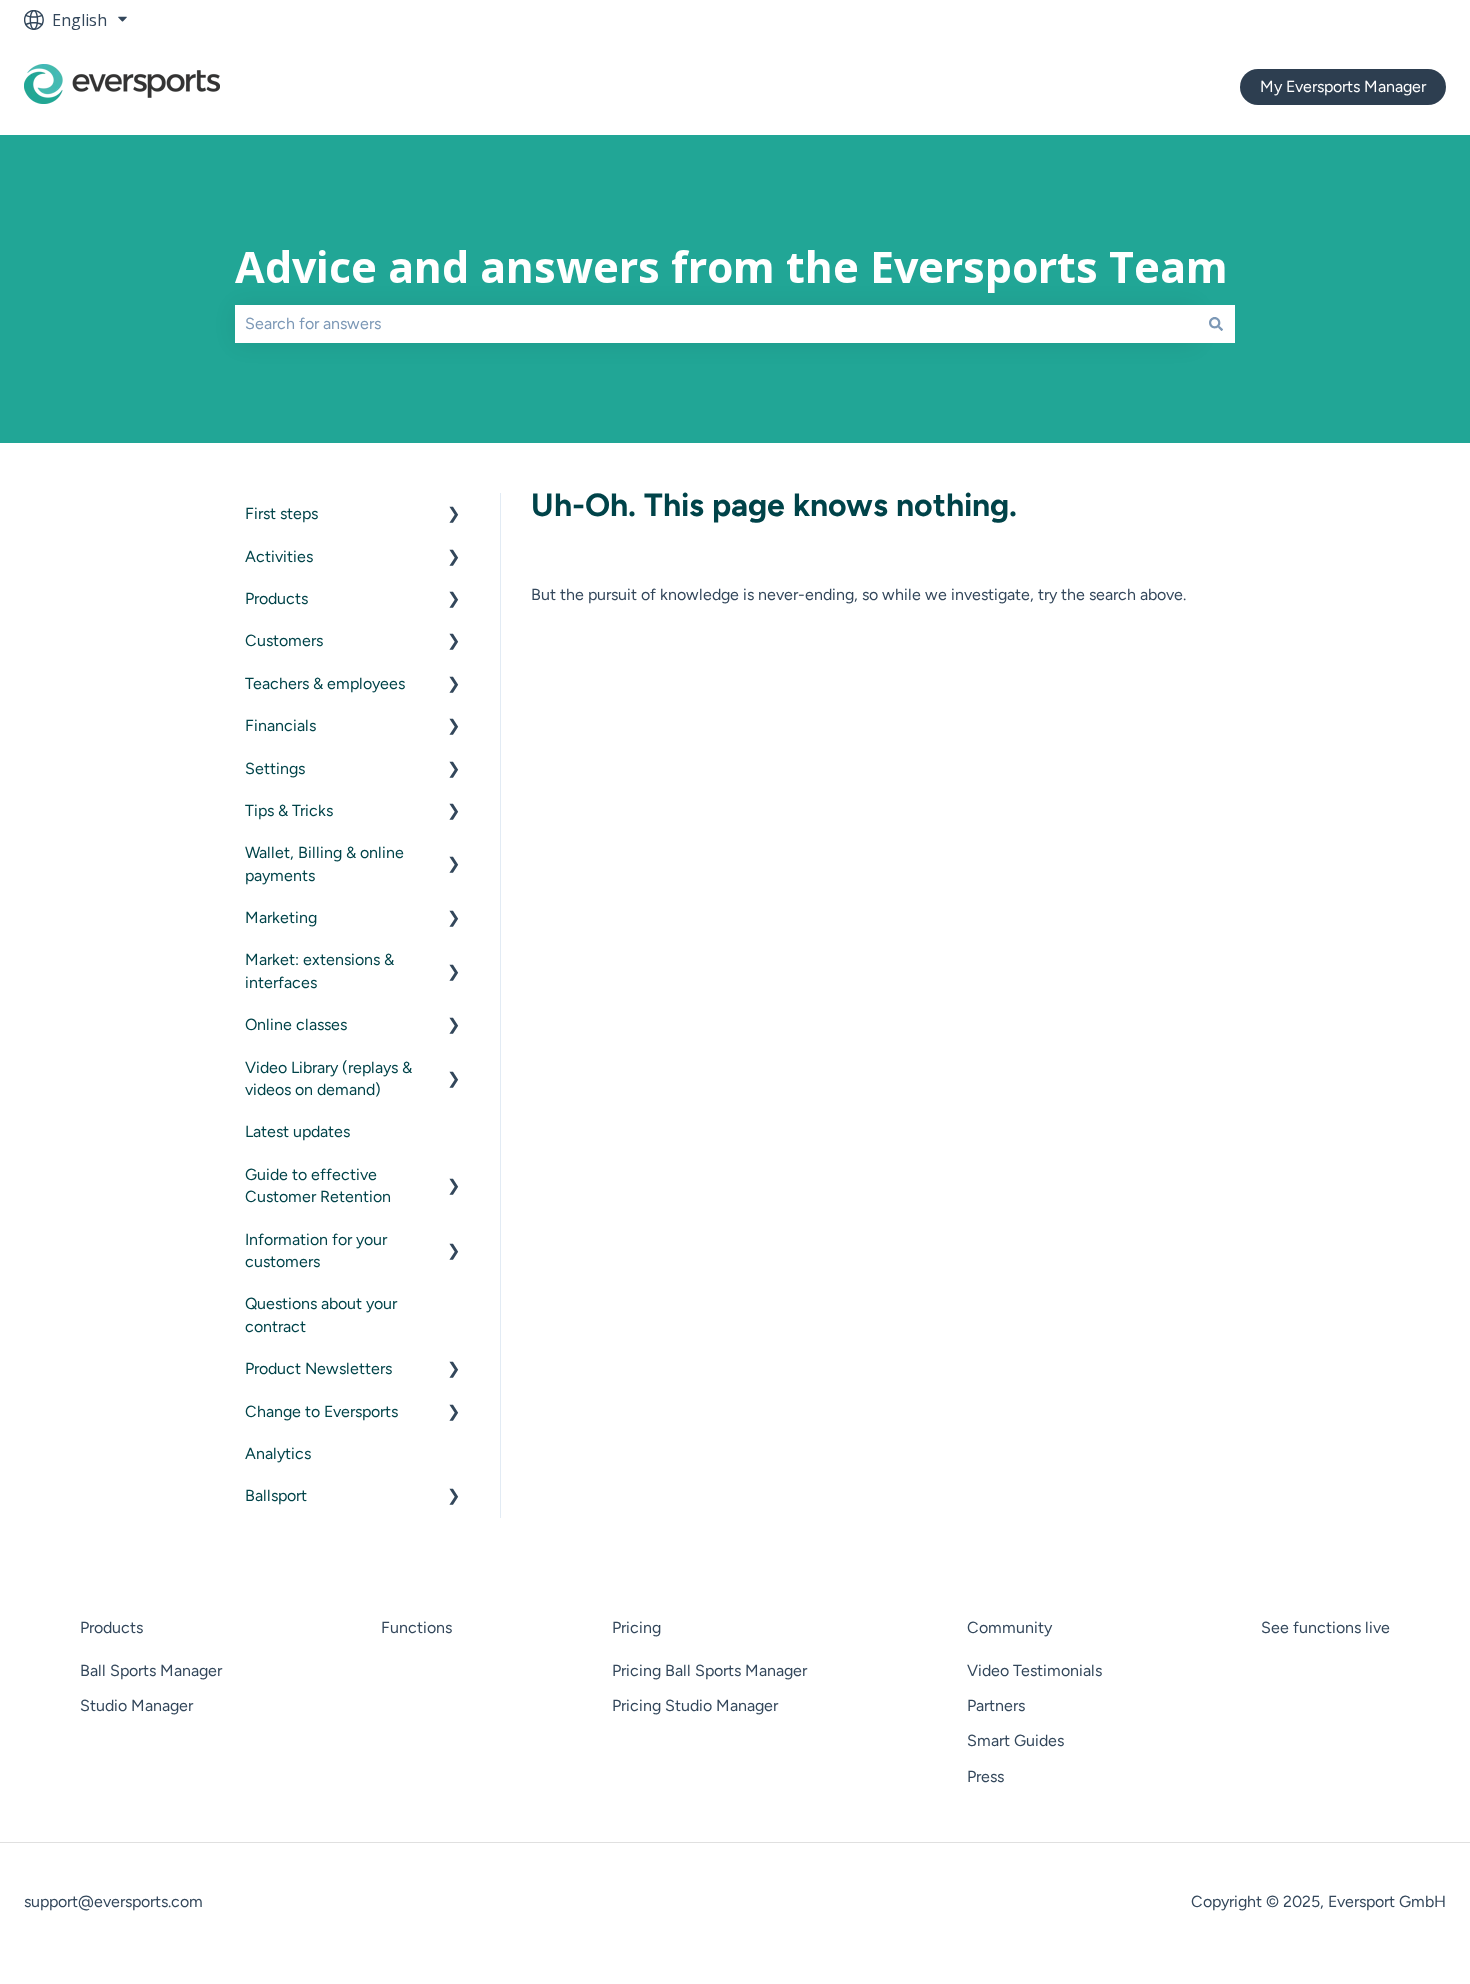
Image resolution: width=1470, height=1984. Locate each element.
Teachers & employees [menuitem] (325, 683)
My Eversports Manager (1343, 86)
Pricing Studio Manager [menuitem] (695, 1705)
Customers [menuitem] (284, 640)
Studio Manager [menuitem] (136, 1705)
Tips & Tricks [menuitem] (289, 810)
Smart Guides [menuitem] (1015, 1740)
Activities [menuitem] (279, 556)
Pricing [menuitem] (636, 1627)
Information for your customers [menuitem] (316, 1250)
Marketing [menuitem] (281, 917)
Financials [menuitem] (280, 725)
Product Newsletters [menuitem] (318, 1368)
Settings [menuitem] (275, 768)
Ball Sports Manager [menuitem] (151, 1670)
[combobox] (716, 324)
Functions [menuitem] (416, 1627)
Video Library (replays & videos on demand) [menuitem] (328, 1078)
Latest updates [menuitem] (297, 1131)
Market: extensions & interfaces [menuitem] (319, 970)
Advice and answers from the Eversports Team (731, 266)
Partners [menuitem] (996, 1705)
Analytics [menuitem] (278, 1453)
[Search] (1216, 324)
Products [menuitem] (276, 598)
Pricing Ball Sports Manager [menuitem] (709, 1670)
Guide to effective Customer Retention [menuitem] (318, 1185)
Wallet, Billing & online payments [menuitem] (324, 863)
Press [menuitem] (985, 1776)
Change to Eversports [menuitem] (321, 1411)
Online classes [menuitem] (296, 1024)
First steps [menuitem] (281, 513)
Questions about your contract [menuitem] (321, 1314)
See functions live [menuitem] (1325, 1627)
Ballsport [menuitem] (276, 1495)
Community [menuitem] (1009, 1627)
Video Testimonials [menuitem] (1034, 1670)
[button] (454, 515)
